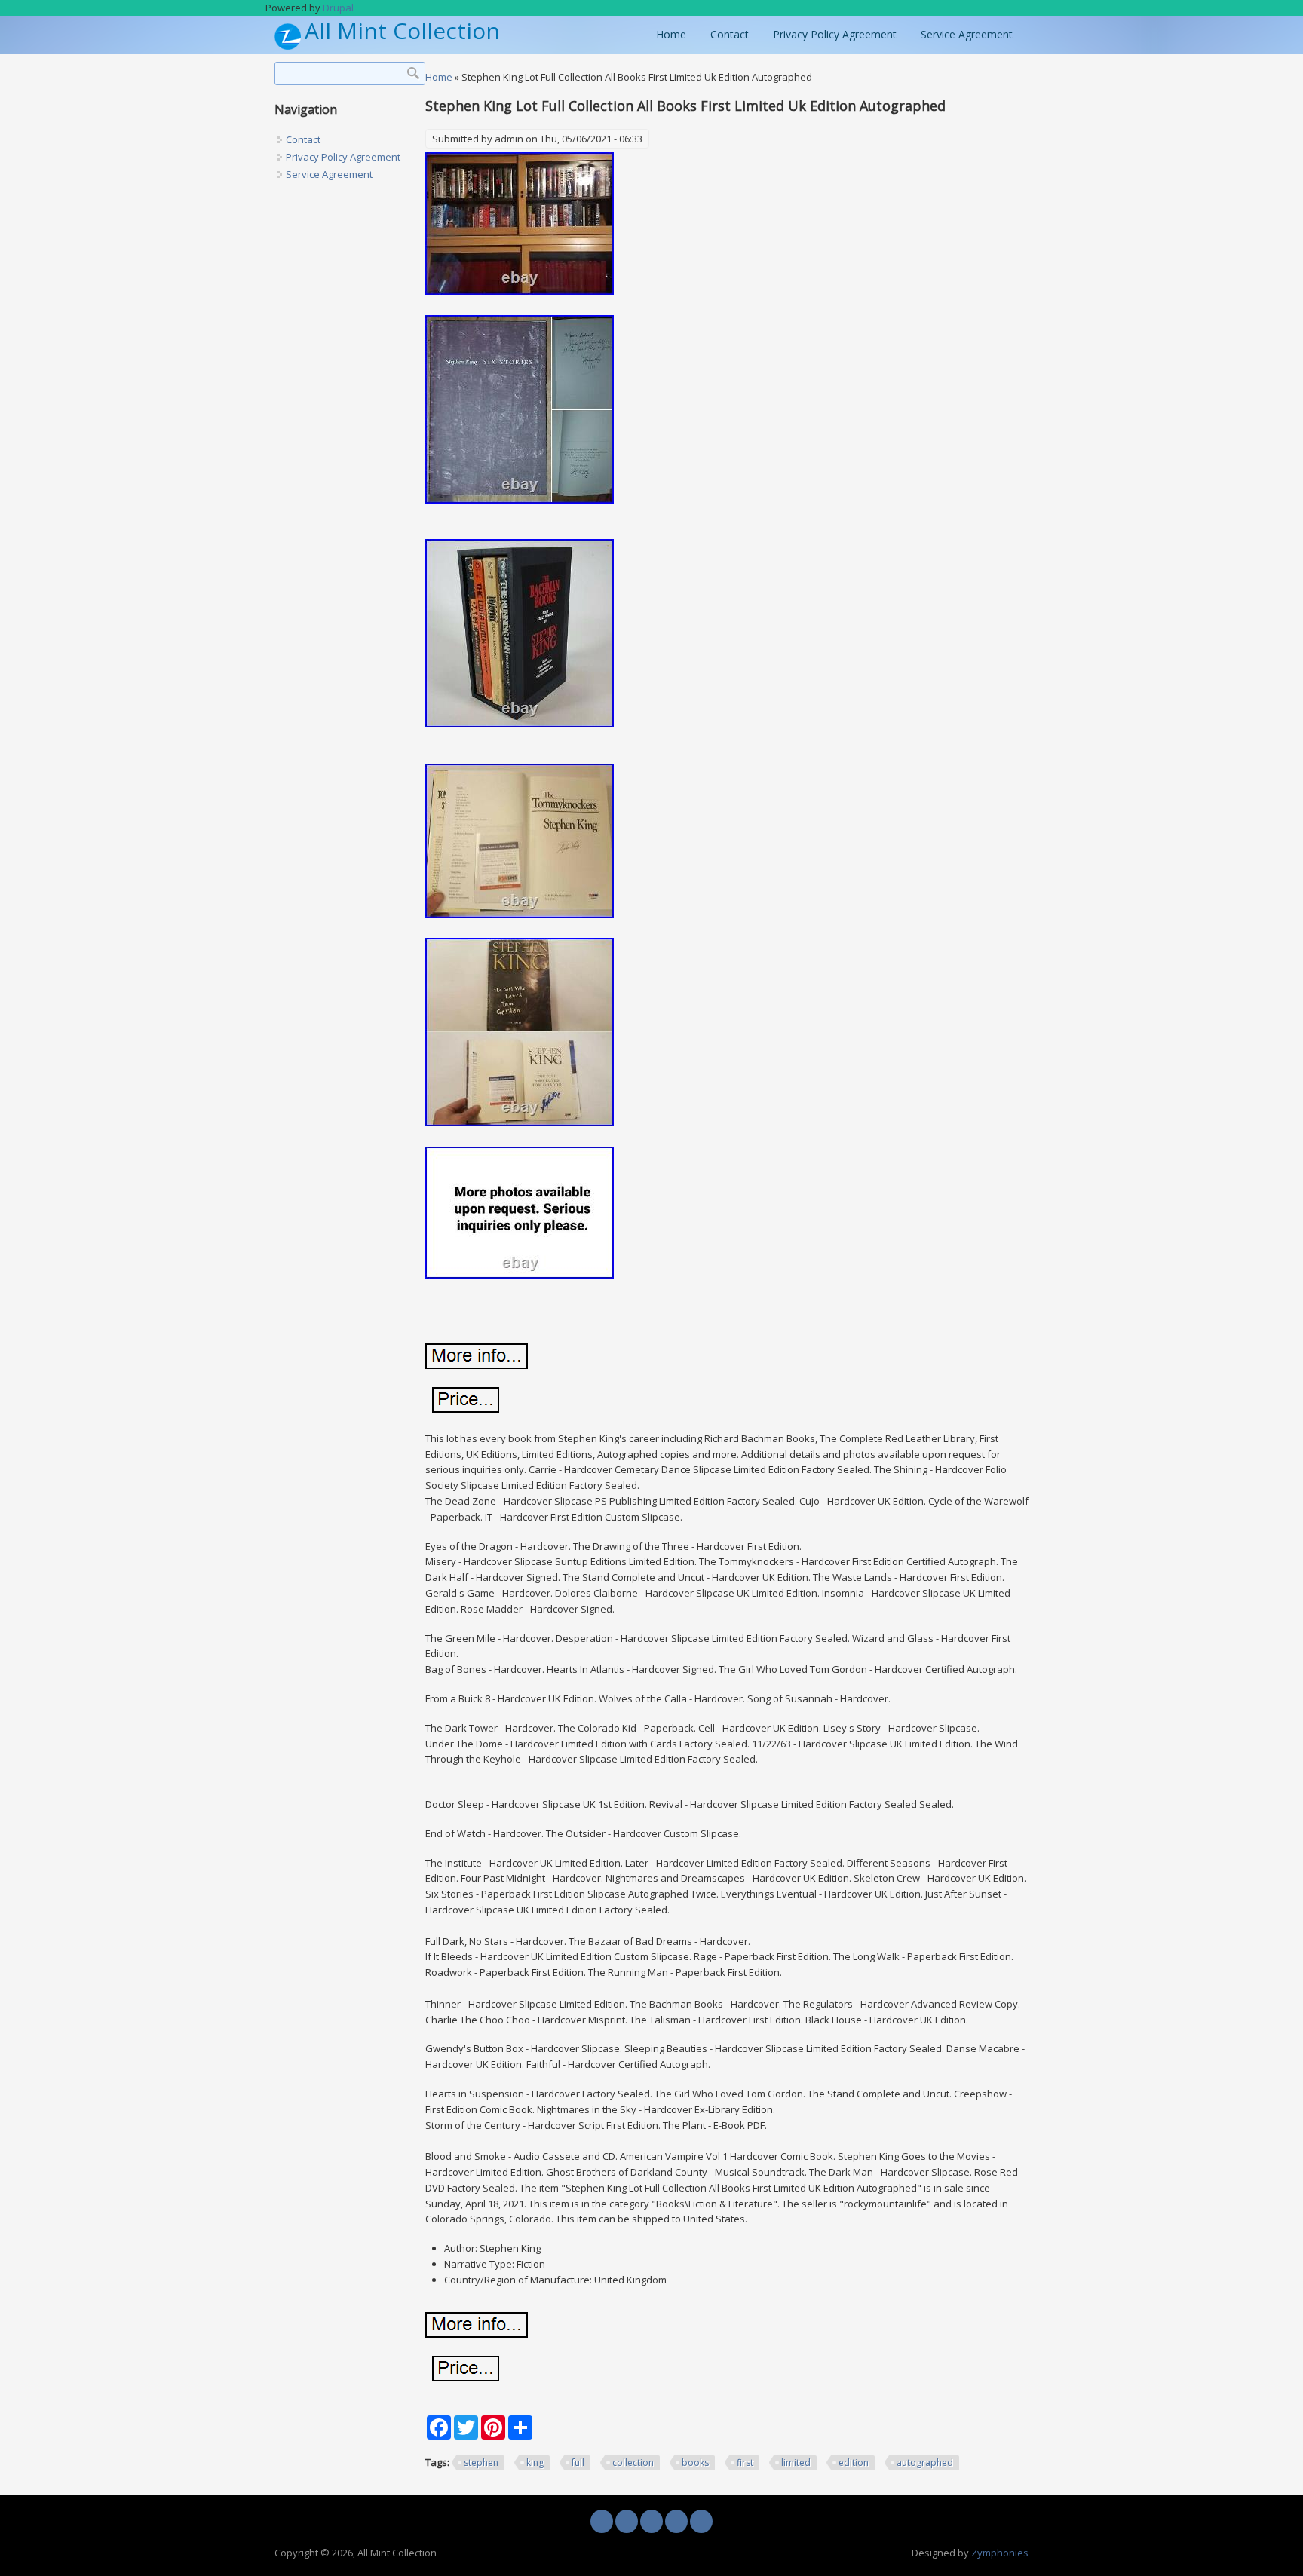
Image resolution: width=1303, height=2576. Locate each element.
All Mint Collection (402, 31)
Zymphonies (1000, 2553)
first (745, 2463)
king (535, 2463)
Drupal (338, 8)
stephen (481, 2463)
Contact (730, 34)
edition (854, 2463)
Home (671, 34)
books (695, 2463)
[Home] (288, 46)
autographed (925, 2463)
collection (633, 2463)
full (578, 2463)
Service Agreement (967, 34)
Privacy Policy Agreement (835, 34)
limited (796, 2463)
